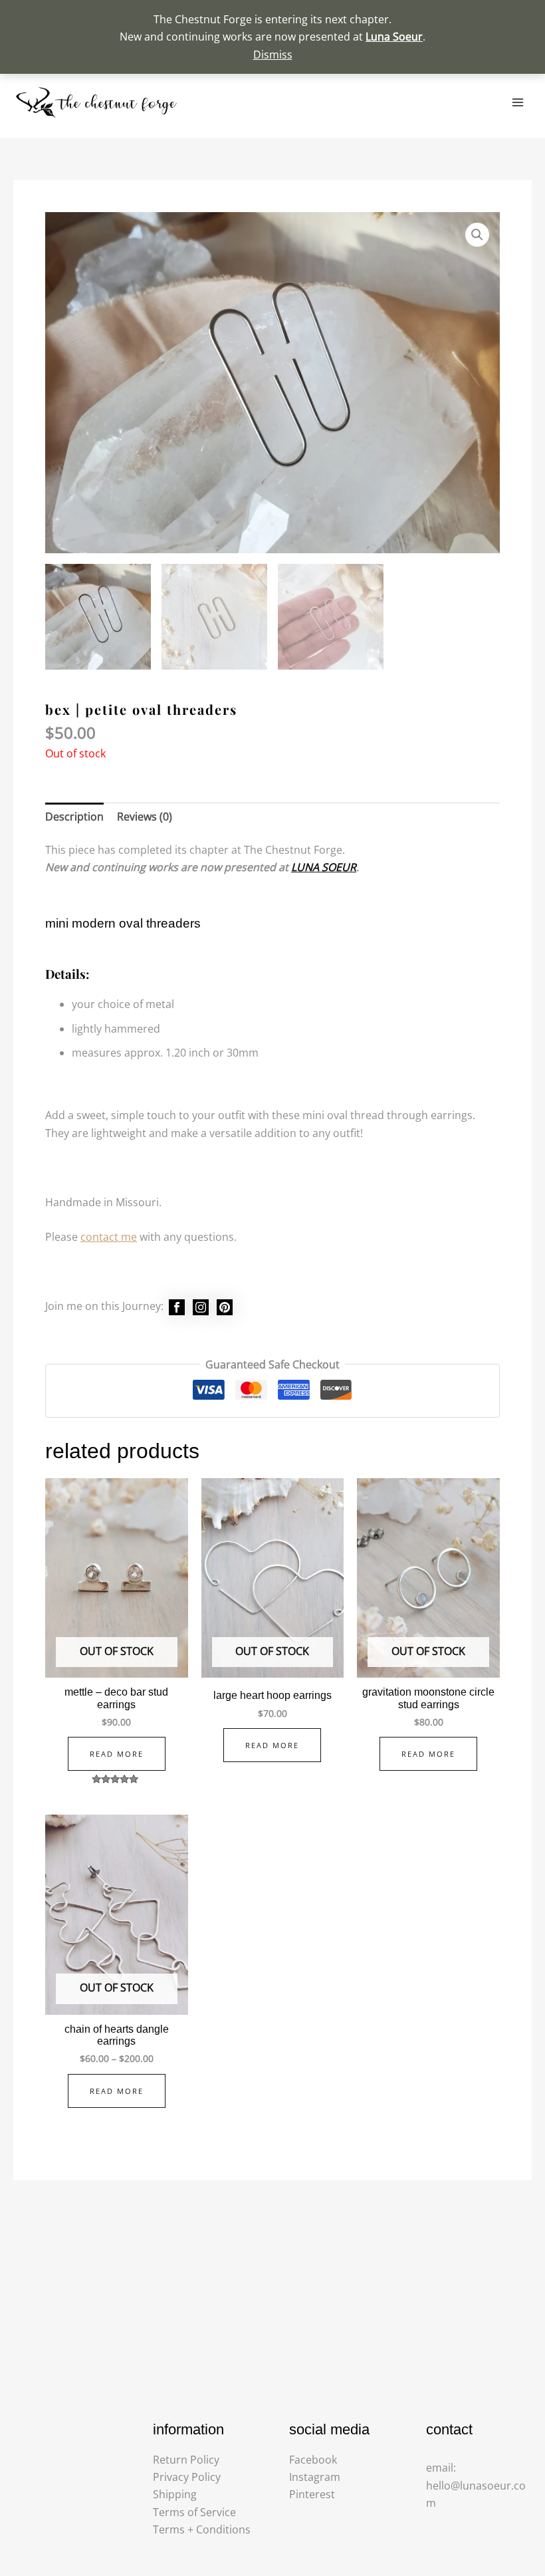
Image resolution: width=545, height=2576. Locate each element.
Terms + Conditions (202, 2529)
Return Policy (186, 2460)
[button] (477, 235)
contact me (109, 1237)
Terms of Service (194, 2512)
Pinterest (312, 2494)
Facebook (313, 2460)
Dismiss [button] (273, 55)
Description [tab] (74, 817)
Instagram (315, 2477)
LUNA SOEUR (324, 867)
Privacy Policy (187, 2477)
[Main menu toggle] (518, 102)
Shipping (175, 2494)
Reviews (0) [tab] (145, 817)
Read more (117, 1754)
